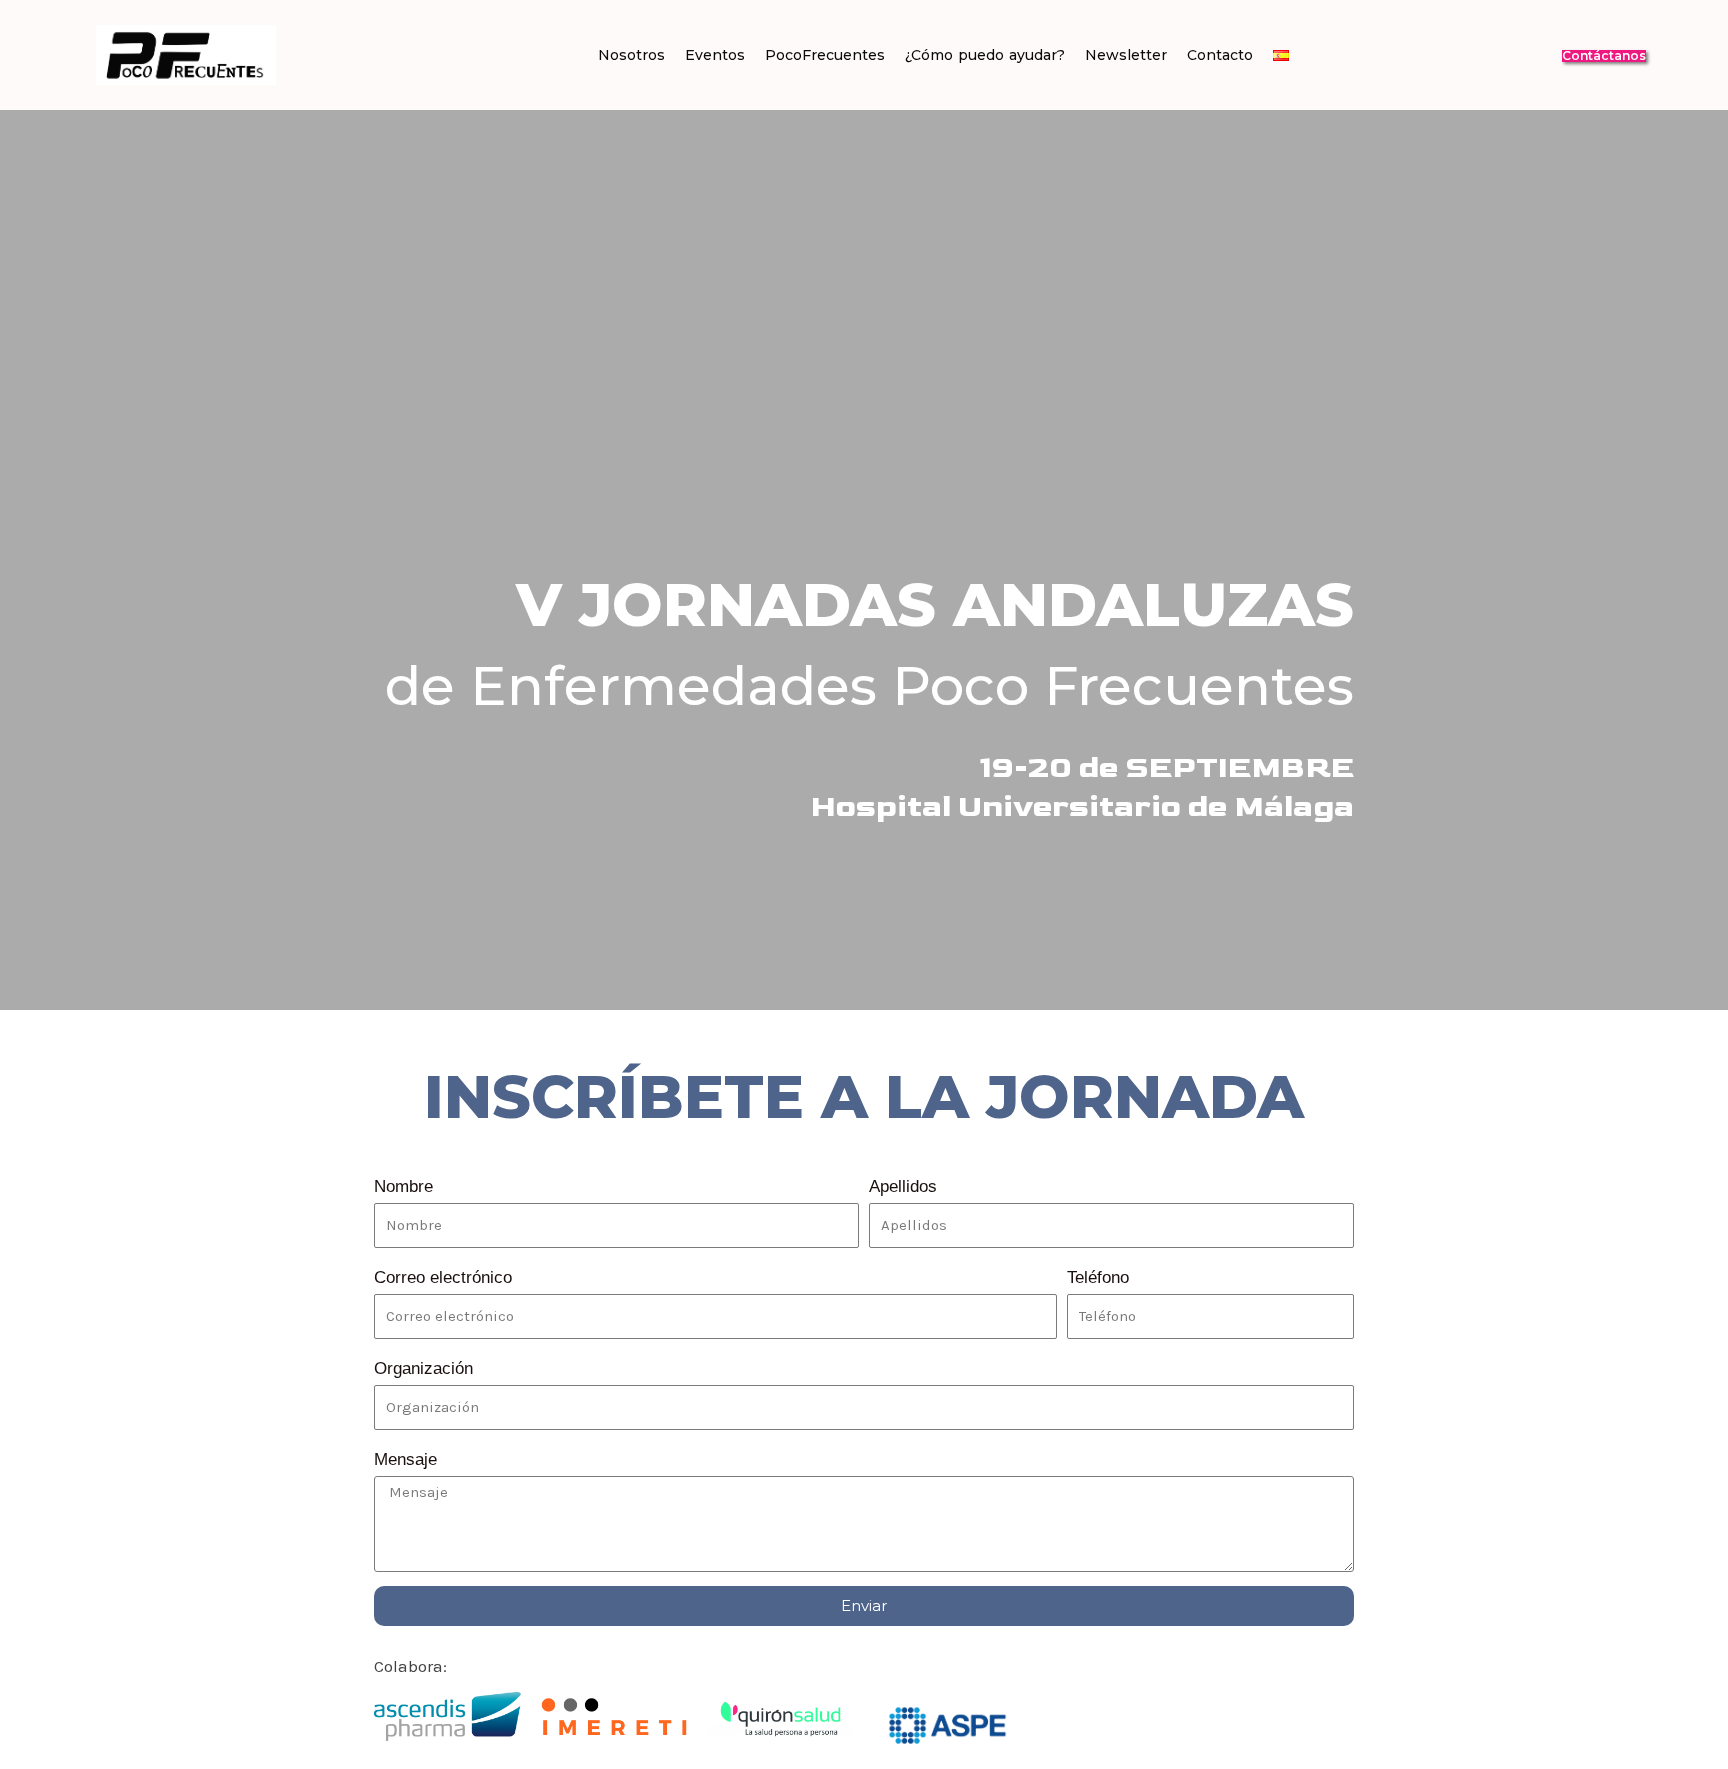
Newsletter (1126, 55)
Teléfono (1098, 1277)
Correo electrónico (443, 1277)
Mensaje (405, 1459)
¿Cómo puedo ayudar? (985, 55)
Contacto (1220, 55)
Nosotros (631, 55)
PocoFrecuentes (825, 55)
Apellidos (903, 1186)
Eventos (715, 55)
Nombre (403, 1186)
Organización (423, 1368)
